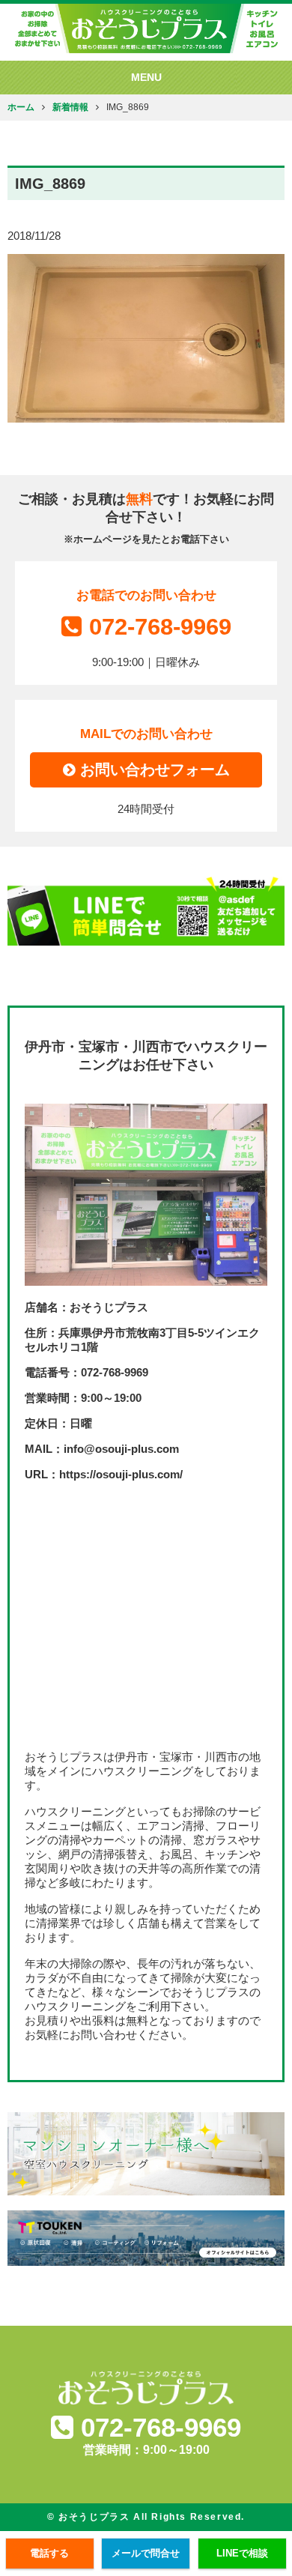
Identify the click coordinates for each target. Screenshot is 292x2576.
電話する (49, 2553)
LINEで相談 (242, 2553)
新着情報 (70, 107)
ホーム (21, 107)
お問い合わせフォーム (153, 770)
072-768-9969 (160, 627)
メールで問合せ (146, 2553)
